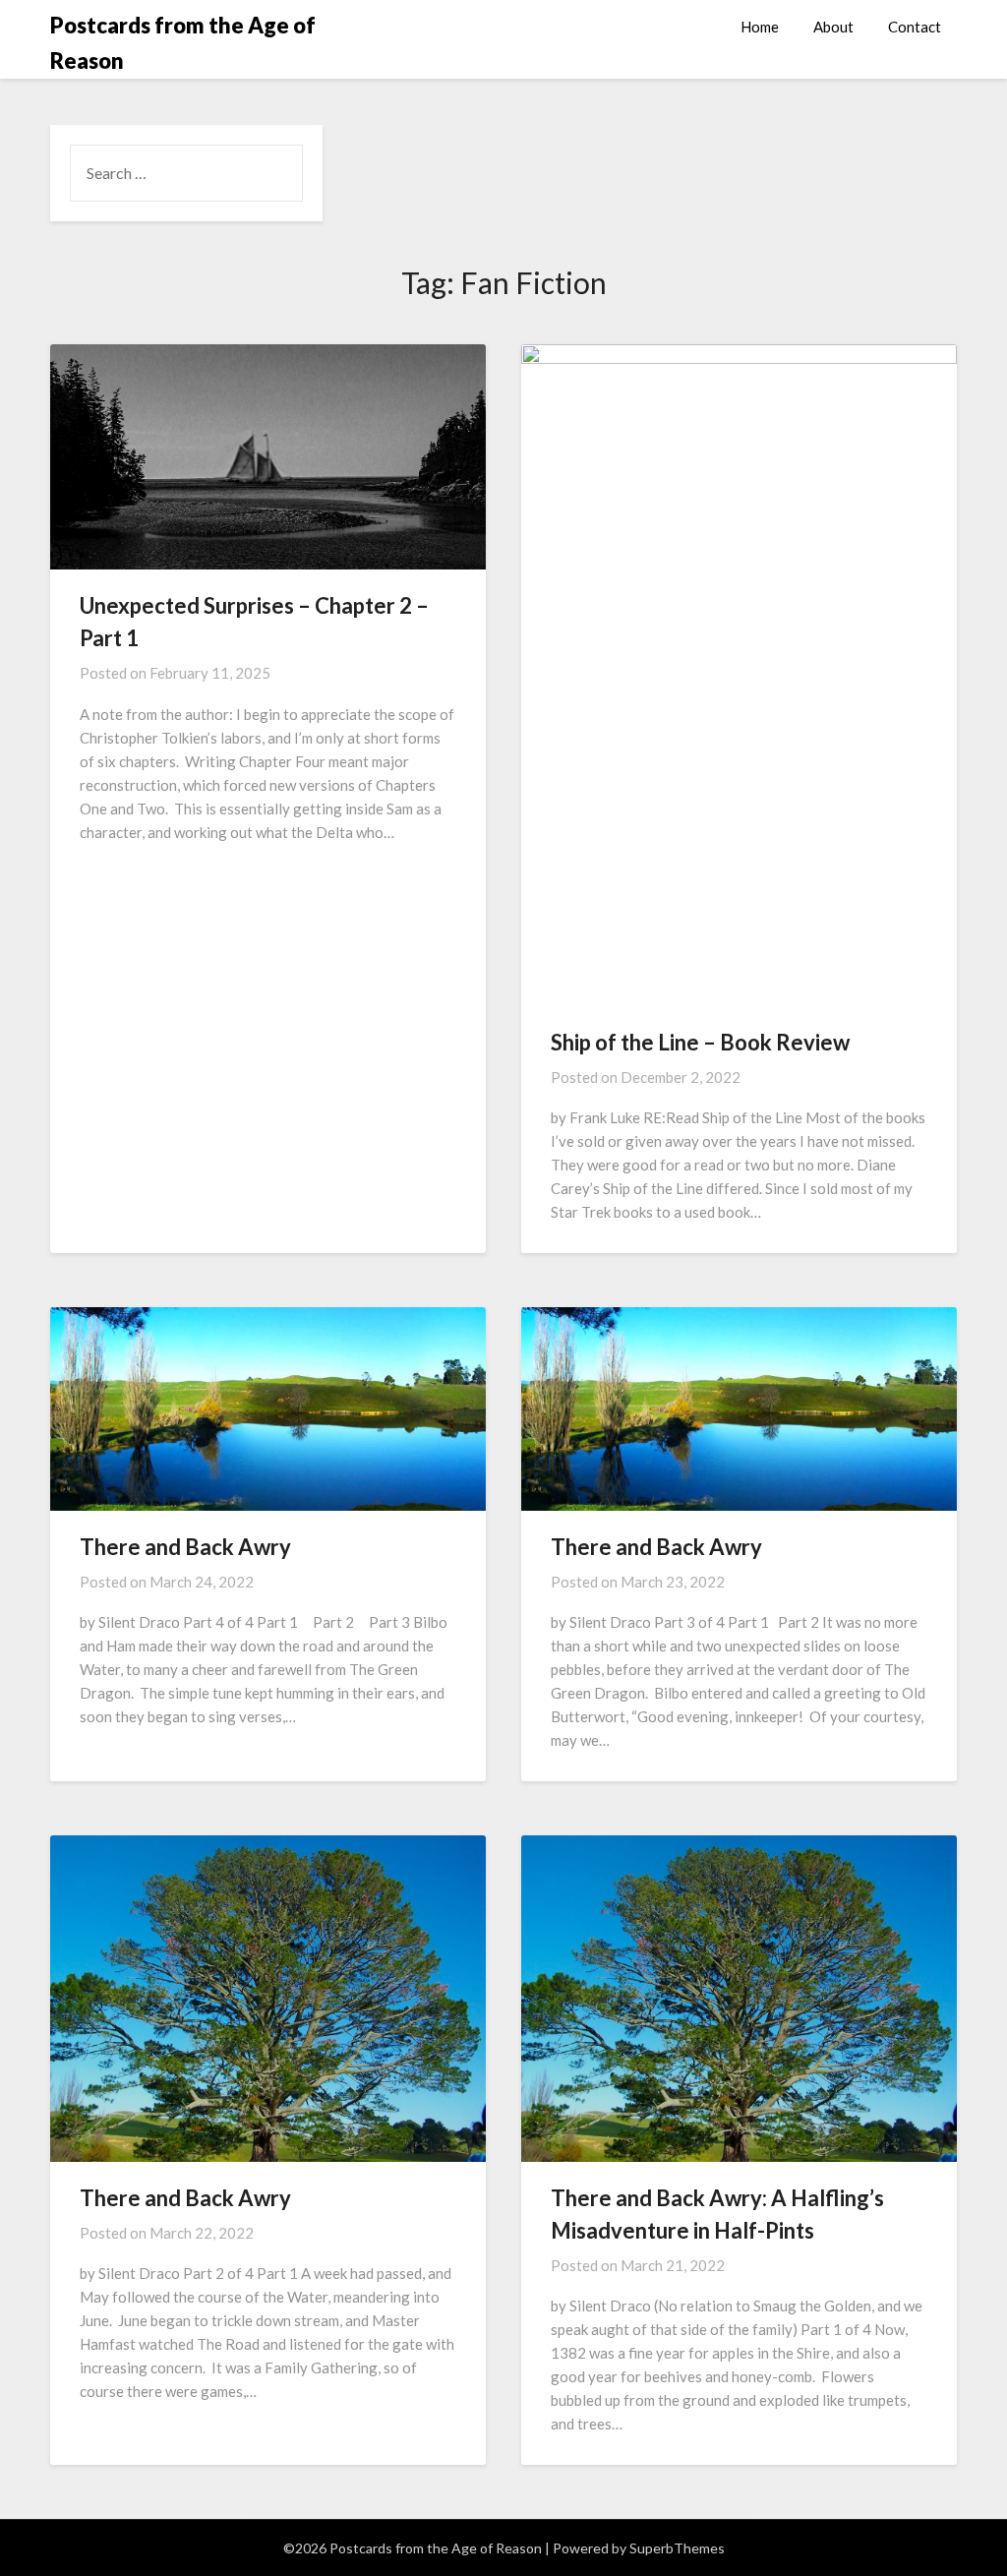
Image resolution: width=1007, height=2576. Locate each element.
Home (760, 27)
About (833, 27)
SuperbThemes (677, 2548)
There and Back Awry (185, 1547)
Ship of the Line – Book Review (700, 1042)
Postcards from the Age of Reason (183, 43)
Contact (915, 27)
